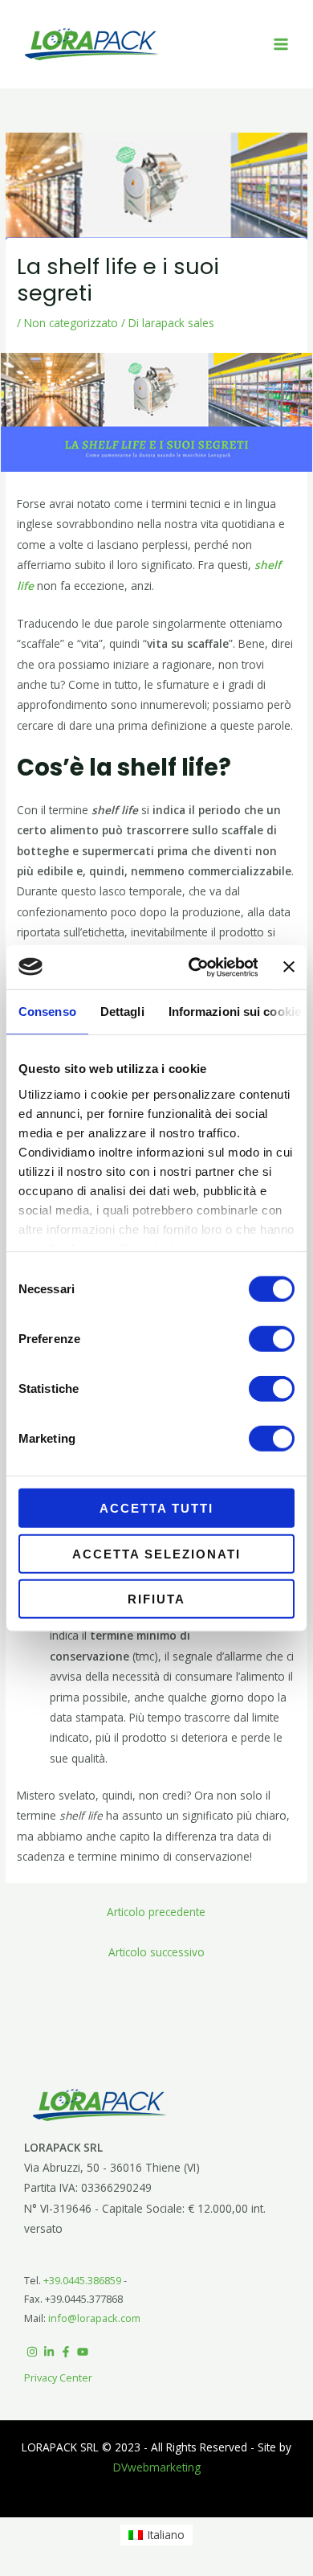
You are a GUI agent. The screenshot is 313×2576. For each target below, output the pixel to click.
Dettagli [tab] (122, 1012)
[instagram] (32, 2352)
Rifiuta (156, 1599)
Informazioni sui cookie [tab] (235, 1012)
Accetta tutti (156, 1508)
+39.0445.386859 (83, 2280)
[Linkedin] (49, 2352)
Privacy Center (58, 2377)
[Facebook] (66, 2352)
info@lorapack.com (94, 2318)
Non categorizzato (71, 323)
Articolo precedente (156, 1912)
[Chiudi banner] (289, 967)
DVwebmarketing (157, 2467)
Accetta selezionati (156, 1553)
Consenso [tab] (47, 1012)
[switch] (272, 1339)
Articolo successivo (156, 1952)
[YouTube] (83, 2352)
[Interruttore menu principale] (281, 45)
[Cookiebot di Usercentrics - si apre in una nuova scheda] (193, 967)
